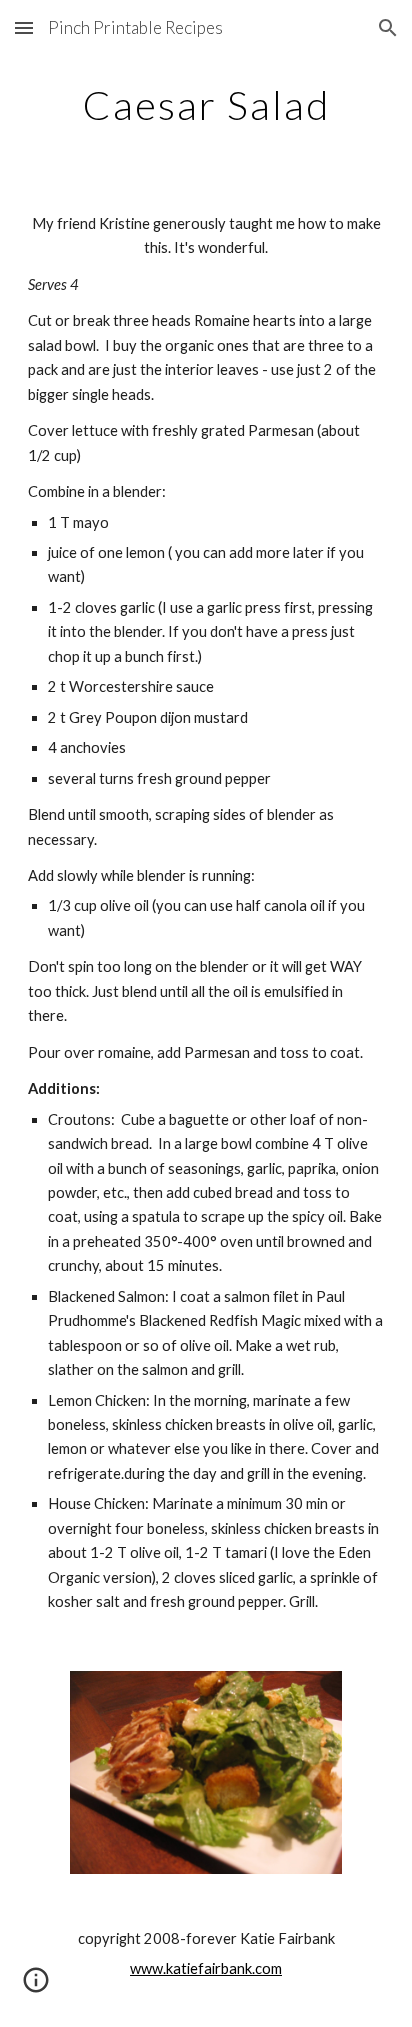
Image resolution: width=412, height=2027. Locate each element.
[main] (206, 105)
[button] (24, 27)
